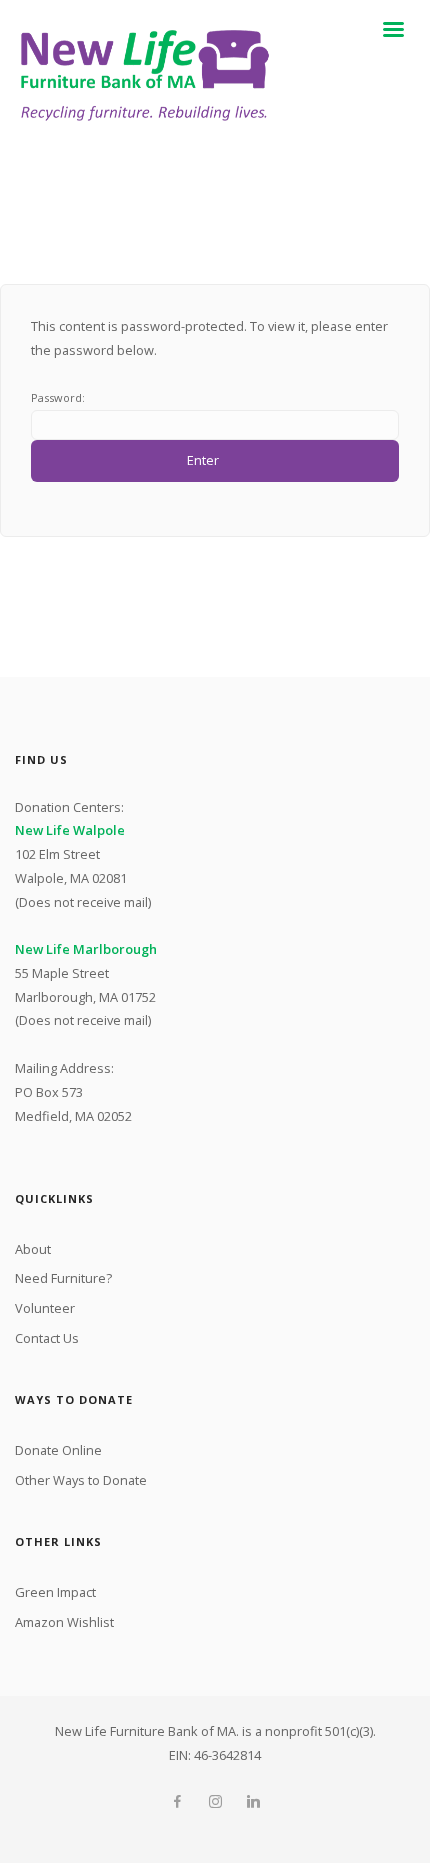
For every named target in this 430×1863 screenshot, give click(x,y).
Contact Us (47, 1338)
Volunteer (45, 1308)
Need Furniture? (63, 1278)
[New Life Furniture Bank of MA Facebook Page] (177, 1802)
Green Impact (55, 1592)
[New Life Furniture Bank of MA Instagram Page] (215, 1802)
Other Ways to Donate (81, 1480)
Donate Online (58, 1450)
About (33, 1249)
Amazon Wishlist (64, 1622)
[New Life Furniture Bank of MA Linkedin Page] (253, 1802)
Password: (58, 397)
